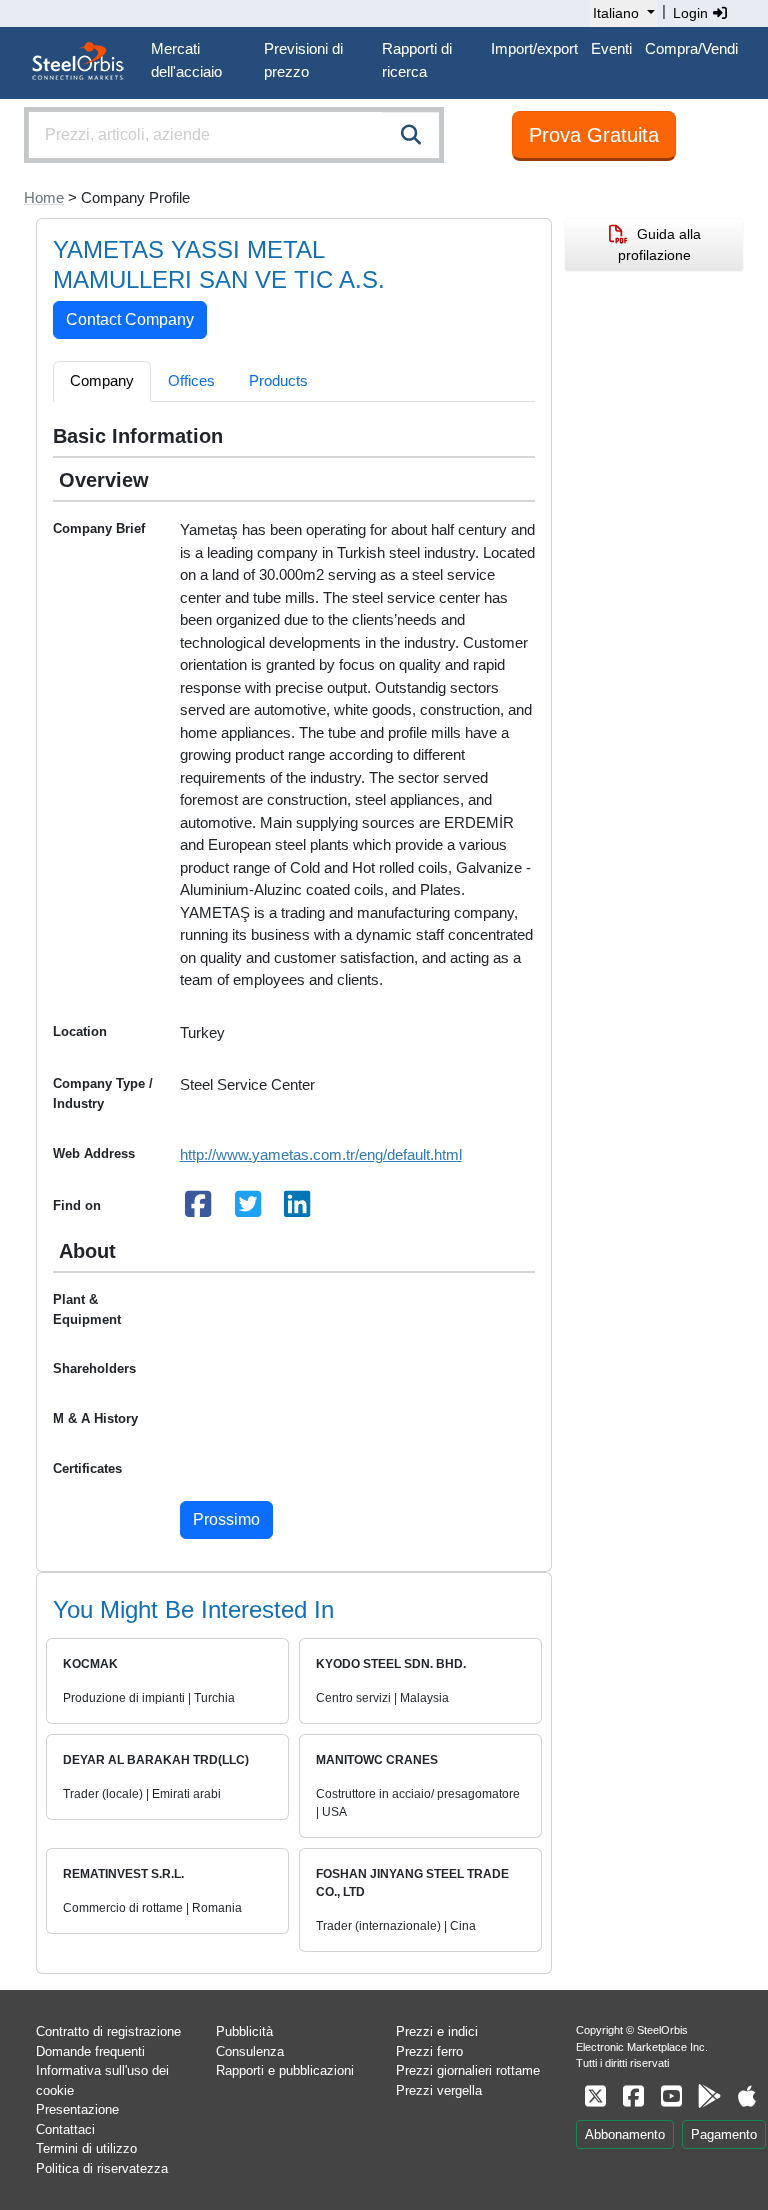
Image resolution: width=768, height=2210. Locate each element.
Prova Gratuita (594, 135)
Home (44, 197)
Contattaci (65, 2129)
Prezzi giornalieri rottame (468, 2070)
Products (278, 380)
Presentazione (77, 2109)
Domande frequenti (90, 2051)
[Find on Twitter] (248, 1209)
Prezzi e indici (437, 2031)
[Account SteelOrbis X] (595, 2096)
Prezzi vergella (439, 2090)
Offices (191, 380)
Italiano (616, 13)
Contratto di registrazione (108, 2031)
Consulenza (250, 2051)
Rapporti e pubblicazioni (285, 2070)
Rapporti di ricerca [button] (417, 60)
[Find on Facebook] (199, 1209)
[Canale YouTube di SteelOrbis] (671, 2096)
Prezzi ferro (429, 2051)
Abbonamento (625, 2134)
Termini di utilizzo (86, 2148)
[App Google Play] (709, 2096)
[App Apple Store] (747, 2096)
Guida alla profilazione (659, 244)
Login (692, 13)
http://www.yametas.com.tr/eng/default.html (321, 1154)
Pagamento (724, 2134)
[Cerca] (411, 135)
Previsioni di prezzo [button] (303, 60)
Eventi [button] (611, 48)
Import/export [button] (534, 48)
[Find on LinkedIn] (298, 1209)
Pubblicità (244, 2031)
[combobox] (234, 135)
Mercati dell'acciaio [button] (186, 60)
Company (102, 380)
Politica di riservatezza (102, 2168)
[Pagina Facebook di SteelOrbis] (633, 2096)
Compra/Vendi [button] (691, 48)
